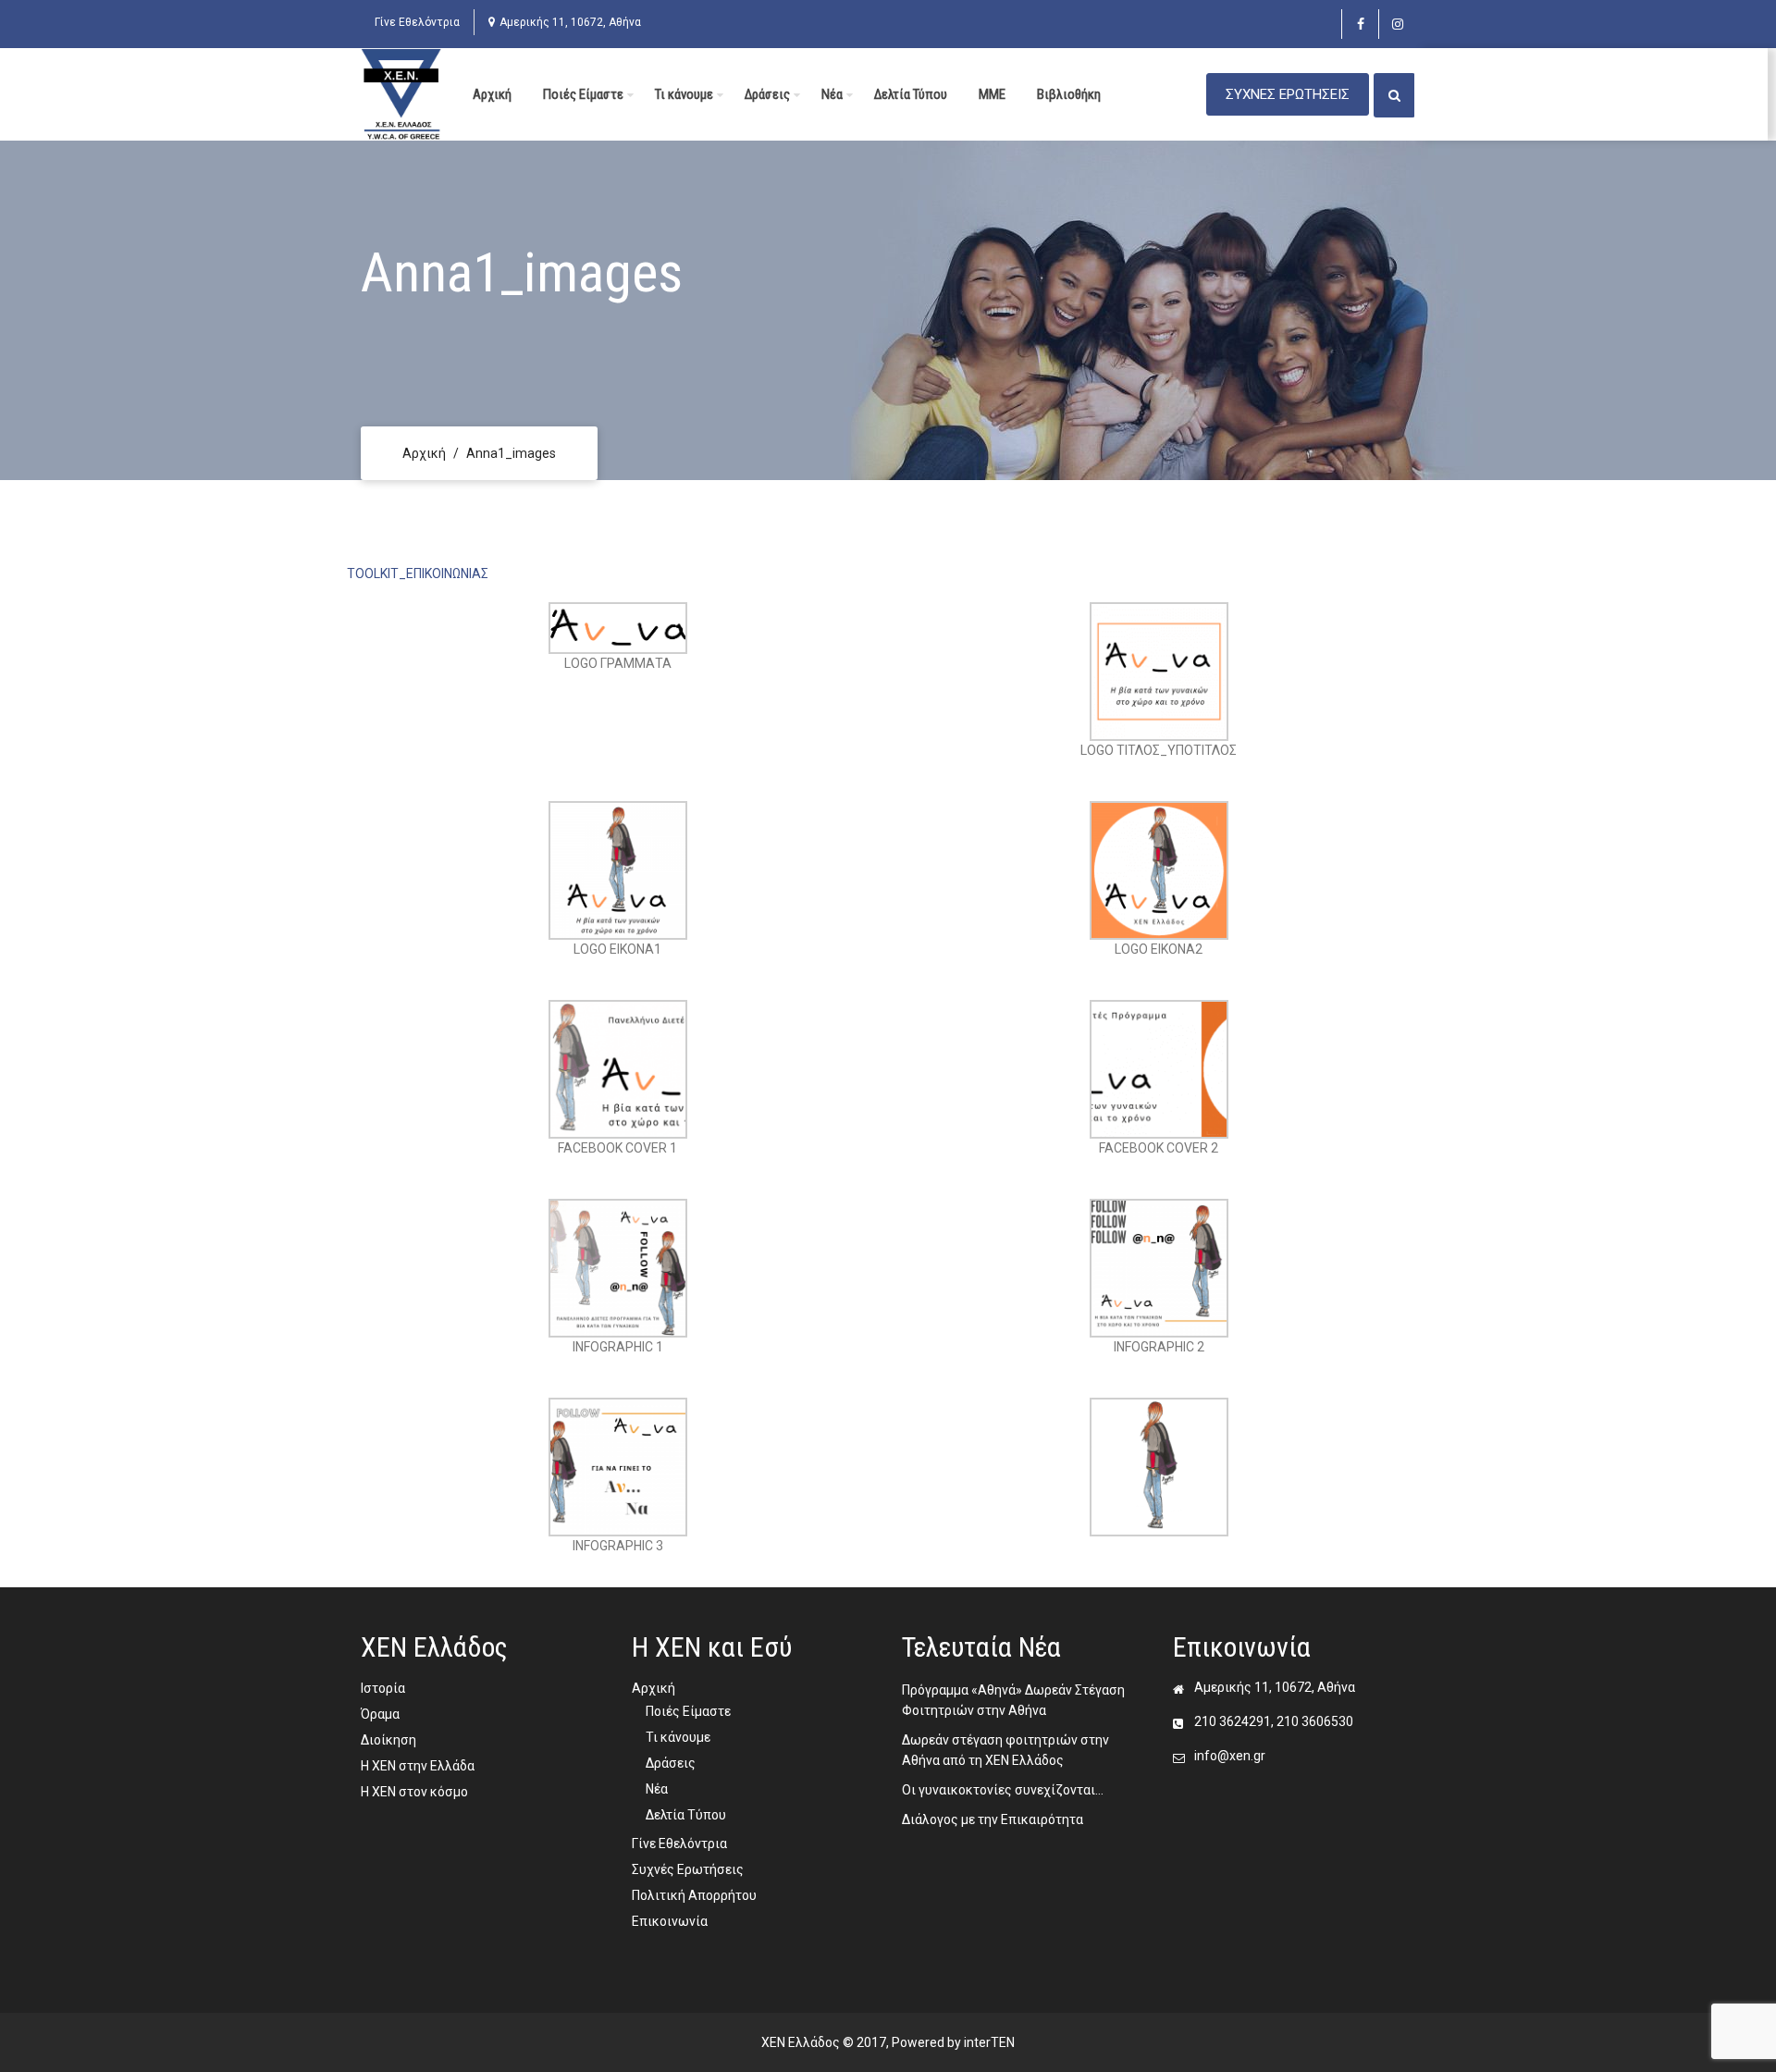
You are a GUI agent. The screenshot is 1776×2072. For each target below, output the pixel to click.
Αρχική (492, 94)
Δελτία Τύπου (911, 94)
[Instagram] (1397, 24)
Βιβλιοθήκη (1069, 94)
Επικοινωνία (670, 1921)
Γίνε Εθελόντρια (417, 22)
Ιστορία (383, 1688)
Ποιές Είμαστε (583, 94)
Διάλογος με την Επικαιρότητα (993, 1819)
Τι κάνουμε (684, 94)
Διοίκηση (388, 1740)
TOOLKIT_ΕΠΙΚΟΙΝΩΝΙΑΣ (418, 573)
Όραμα (380, 1714)
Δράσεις (767, 94)
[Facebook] (1360, 24)
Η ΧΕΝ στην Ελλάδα (418, 1766)
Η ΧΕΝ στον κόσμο (414, 1792)
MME (992, 94)
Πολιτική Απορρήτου (694, 1895)
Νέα (832, 94)
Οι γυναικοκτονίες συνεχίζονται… (1003, 1790)
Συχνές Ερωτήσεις (688, 1869)
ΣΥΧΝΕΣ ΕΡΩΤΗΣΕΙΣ (1288, 94)
